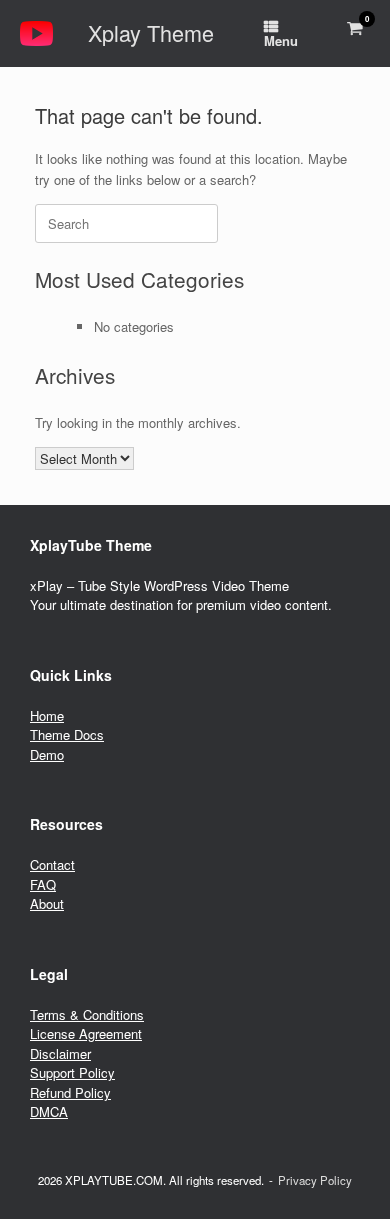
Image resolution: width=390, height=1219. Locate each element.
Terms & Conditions (87, 1014)
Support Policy (72, 1072)
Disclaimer (60, 1053)
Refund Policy (70, 1092)
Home (47, 715)
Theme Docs (67, 734)
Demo (47, 754)
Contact (52, 864)
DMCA (49, 1111)
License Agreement (86, 1033)
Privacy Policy (315, 1180)
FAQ (43, 884)
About (47, 903)
